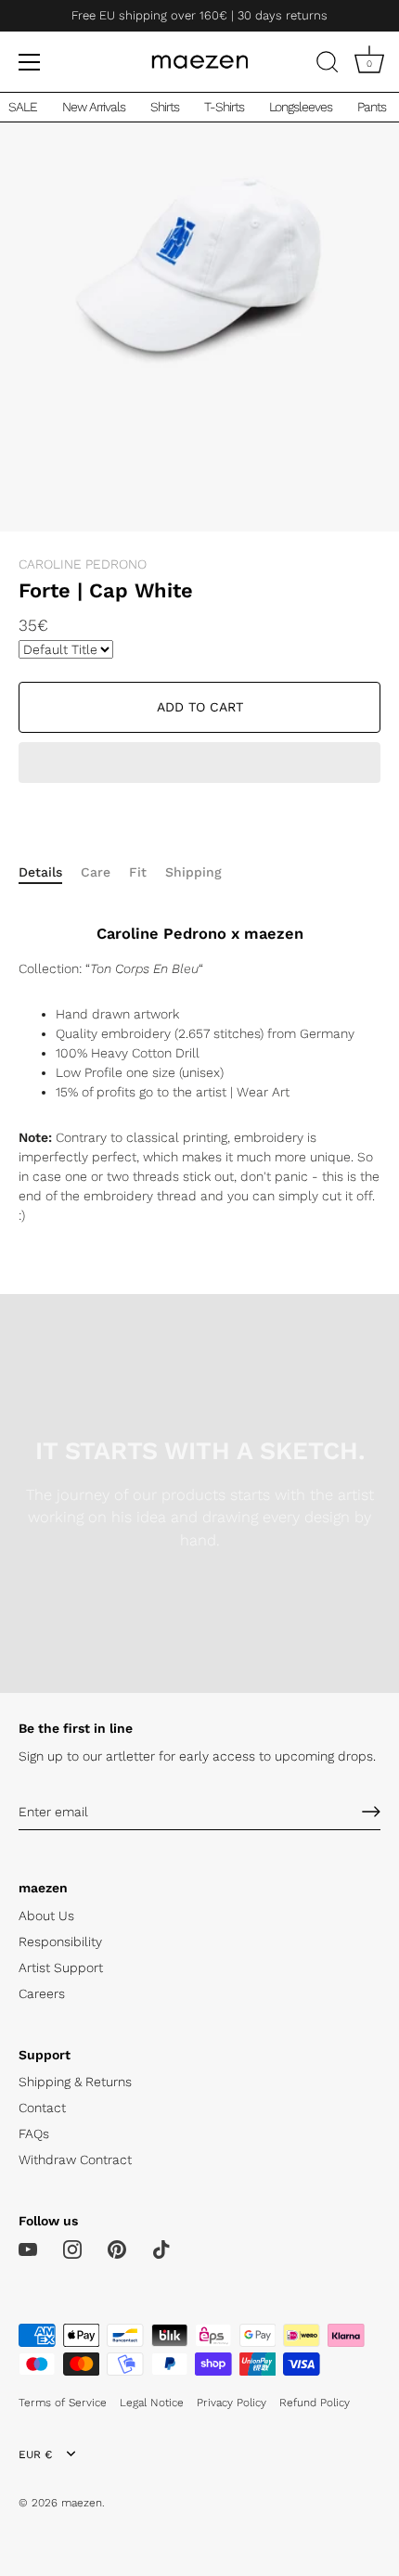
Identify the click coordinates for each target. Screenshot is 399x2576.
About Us (46, 1916)
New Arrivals (94, 107)
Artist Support (61, 1967)
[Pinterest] (117, 2249)
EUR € (35, 2454)
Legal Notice (152, 2403)
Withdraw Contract (75, 2159)
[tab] (50, 872)
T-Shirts (224, 107)
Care (96, 872)
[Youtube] (28, 2249)
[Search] (328, 65)
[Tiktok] (161, 2249)
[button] (199, 764)
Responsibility (60, 1942)
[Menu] (30, 62)
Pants (372, 107)
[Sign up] (371, 1812)
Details (40, 872)
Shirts (165, 107)
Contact (42, 2108)
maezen (82, 2503)
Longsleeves (301, 107)
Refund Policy (315, 2403)
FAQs (34, 2134)
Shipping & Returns (75, 2082)
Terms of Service (63, 2403)
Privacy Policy (232, 2403)
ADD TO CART (200, 707)
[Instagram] (72, 2249)
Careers (42, 1993)
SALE (23, 107)
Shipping (193, 872)
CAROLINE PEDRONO (83, 564)
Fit (138, 872)
